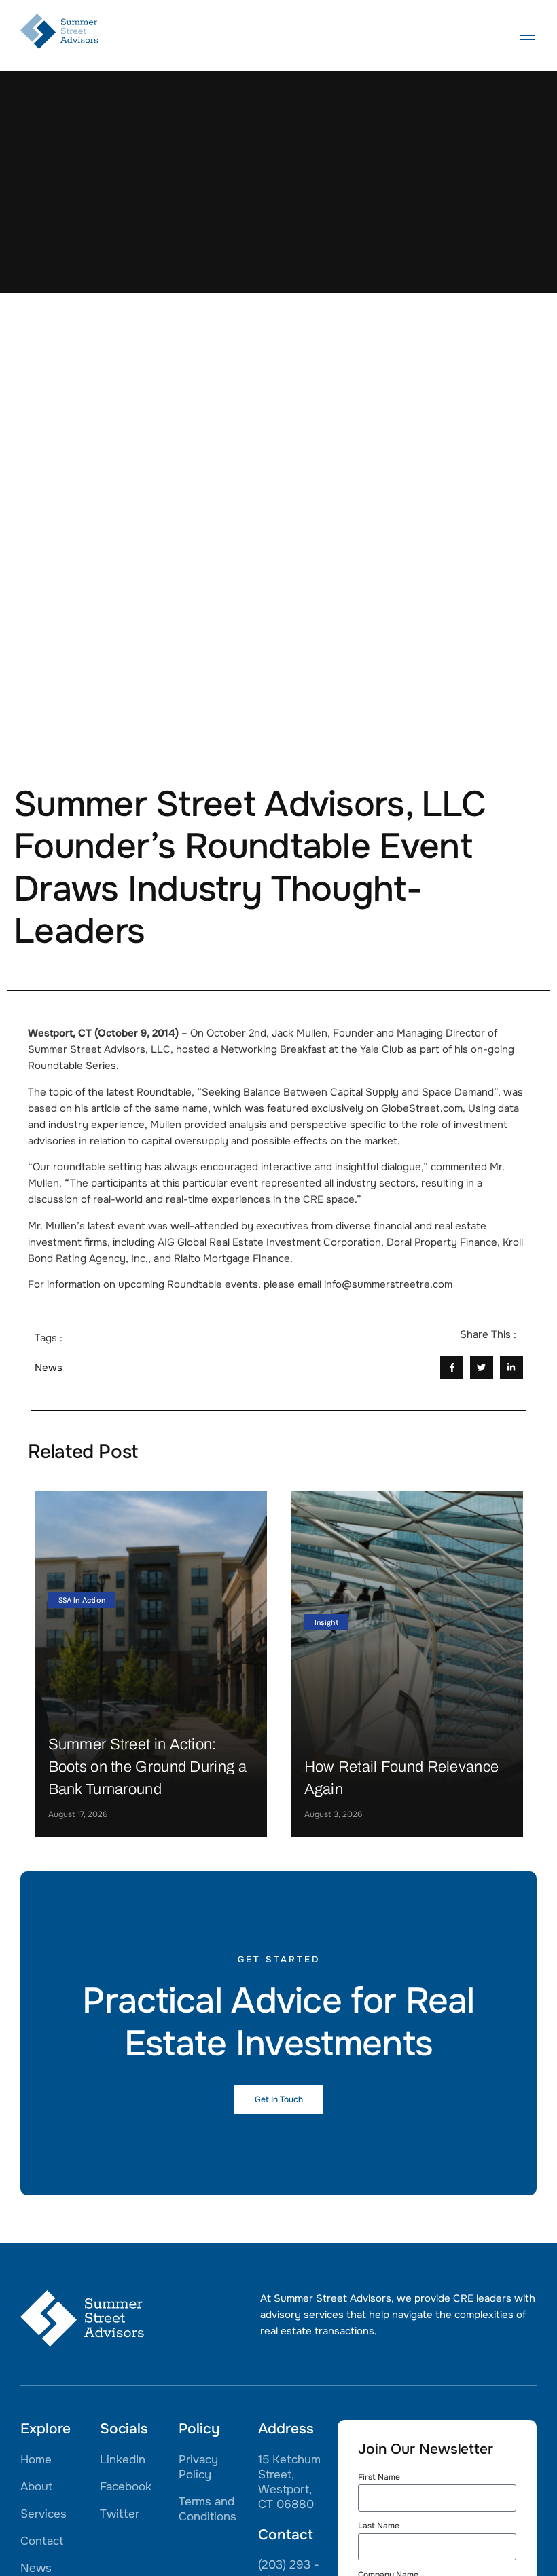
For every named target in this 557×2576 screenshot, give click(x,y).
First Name (379, 2478)
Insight (326, 1622)
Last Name (379, 2526)
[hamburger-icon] (527, 37)
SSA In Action (82, 1600)
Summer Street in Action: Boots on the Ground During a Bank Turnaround (147, 1767)
